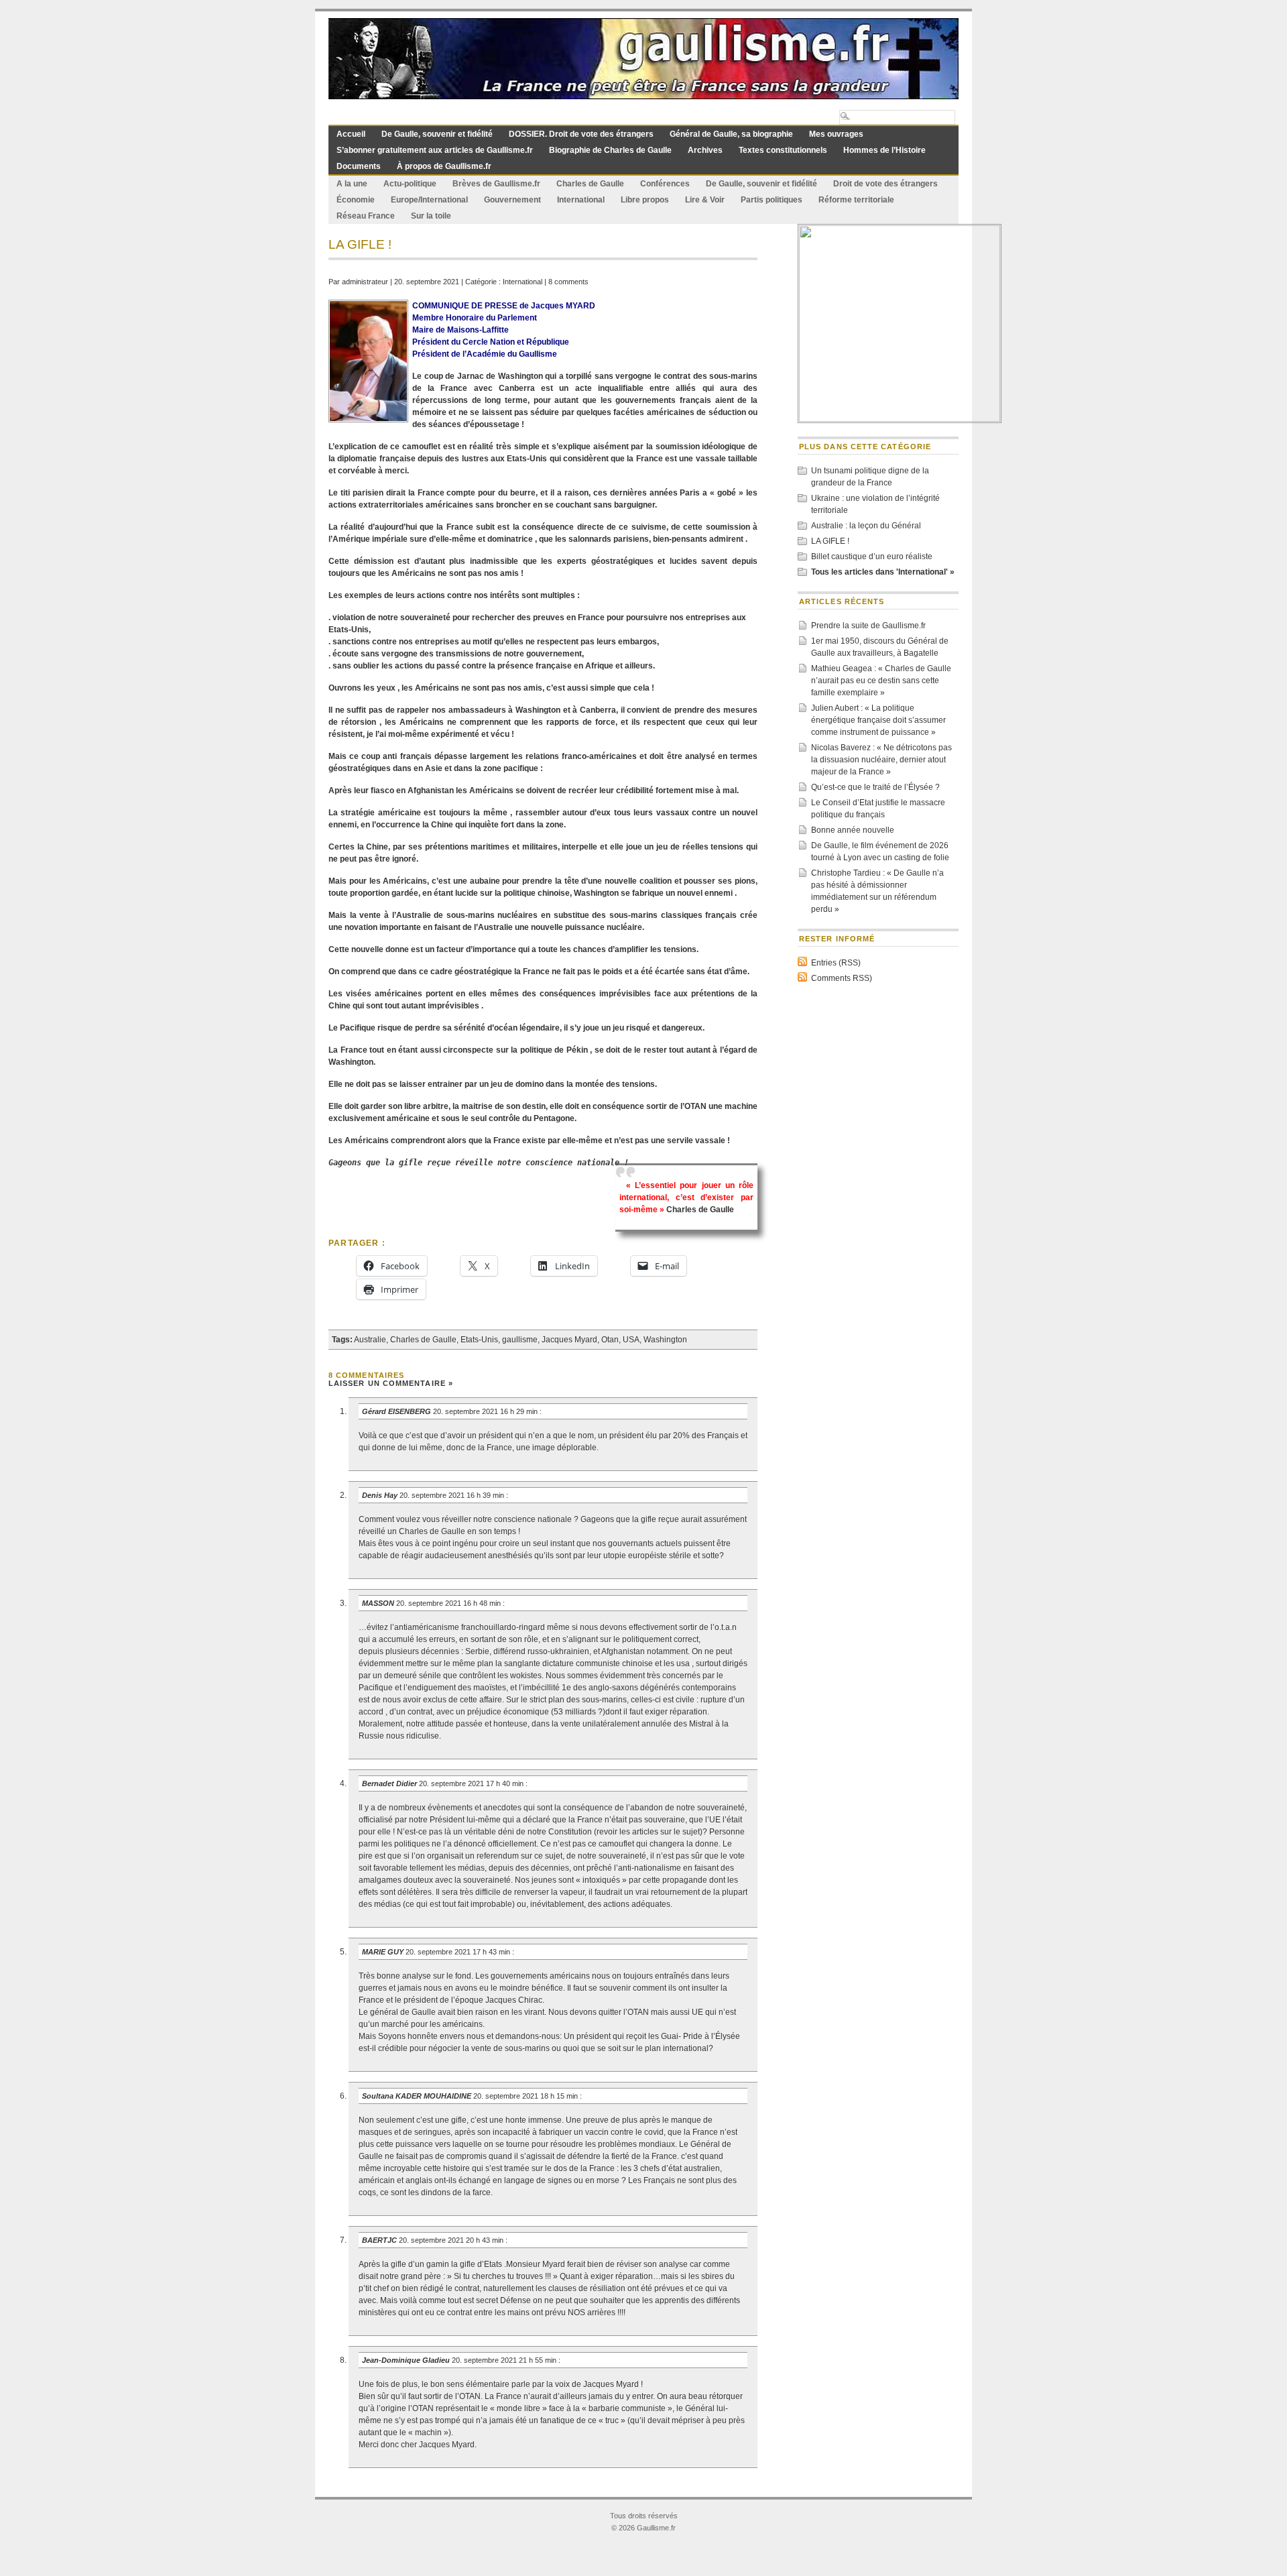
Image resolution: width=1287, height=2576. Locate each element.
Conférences (665, 184)
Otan (610, 1340)
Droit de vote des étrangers (885, 184)
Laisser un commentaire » (391, 1383)
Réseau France (366, 216)
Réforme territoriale (856, 200)
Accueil (351, 134)
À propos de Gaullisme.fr (444, 166)
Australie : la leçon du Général (866, 526)
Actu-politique (410, 184)
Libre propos (645, 200)
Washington (665, 1340)
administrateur (365, 282)
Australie (370, 1340)
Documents (359, 166)
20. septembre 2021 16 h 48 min (449, 1603)
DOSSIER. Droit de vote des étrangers (581, 134)
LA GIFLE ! (830, 541)
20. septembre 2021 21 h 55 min (505, 2360)
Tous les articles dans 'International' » (883, 572)
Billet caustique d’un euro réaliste (872, 557)
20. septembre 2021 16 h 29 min (486, 1411)
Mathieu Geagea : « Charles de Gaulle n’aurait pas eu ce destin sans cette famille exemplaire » (881, 681)
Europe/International (429, 200)
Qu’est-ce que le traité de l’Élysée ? (875, 787)
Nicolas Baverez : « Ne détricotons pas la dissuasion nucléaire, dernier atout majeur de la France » (881, 760)
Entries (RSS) (836, 963)
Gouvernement (512, 200)
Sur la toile (431, 216)
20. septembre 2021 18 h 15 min (527, 2096)
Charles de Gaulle (590, 184)
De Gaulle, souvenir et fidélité (437, 134)
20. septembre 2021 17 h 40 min (472, 1783)
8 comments (568, 282)
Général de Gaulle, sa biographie (731, 134)
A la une (352, 184)
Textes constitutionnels (783, 150)
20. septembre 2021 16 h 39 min (453, 1495)
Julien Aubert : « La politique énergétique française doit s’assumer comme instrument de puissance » (878, 720)
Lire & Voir (705, 200)
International (581, 200)
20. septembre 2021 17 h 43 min (459, 1952)
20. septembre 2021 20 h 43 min (452, 2240)
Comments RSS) (842, 978)
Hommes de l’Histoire (884, 150)
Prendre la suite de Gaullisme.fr (868, 626)
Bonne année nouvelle (853, 830)
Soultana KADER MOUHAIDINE (417, 2096)
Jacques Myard (569, 1340)
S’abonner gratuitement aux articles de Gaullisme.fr (435, 150)
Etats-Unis (479, 1340)
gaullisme (520, 1340)
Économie (356, 200)
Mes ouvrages (836, 134)
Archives (705, 150)
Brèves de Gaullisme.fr (496, 184)
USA (631, 1340)
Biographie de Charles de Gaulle (610, 150)
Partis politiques (772, 200)
